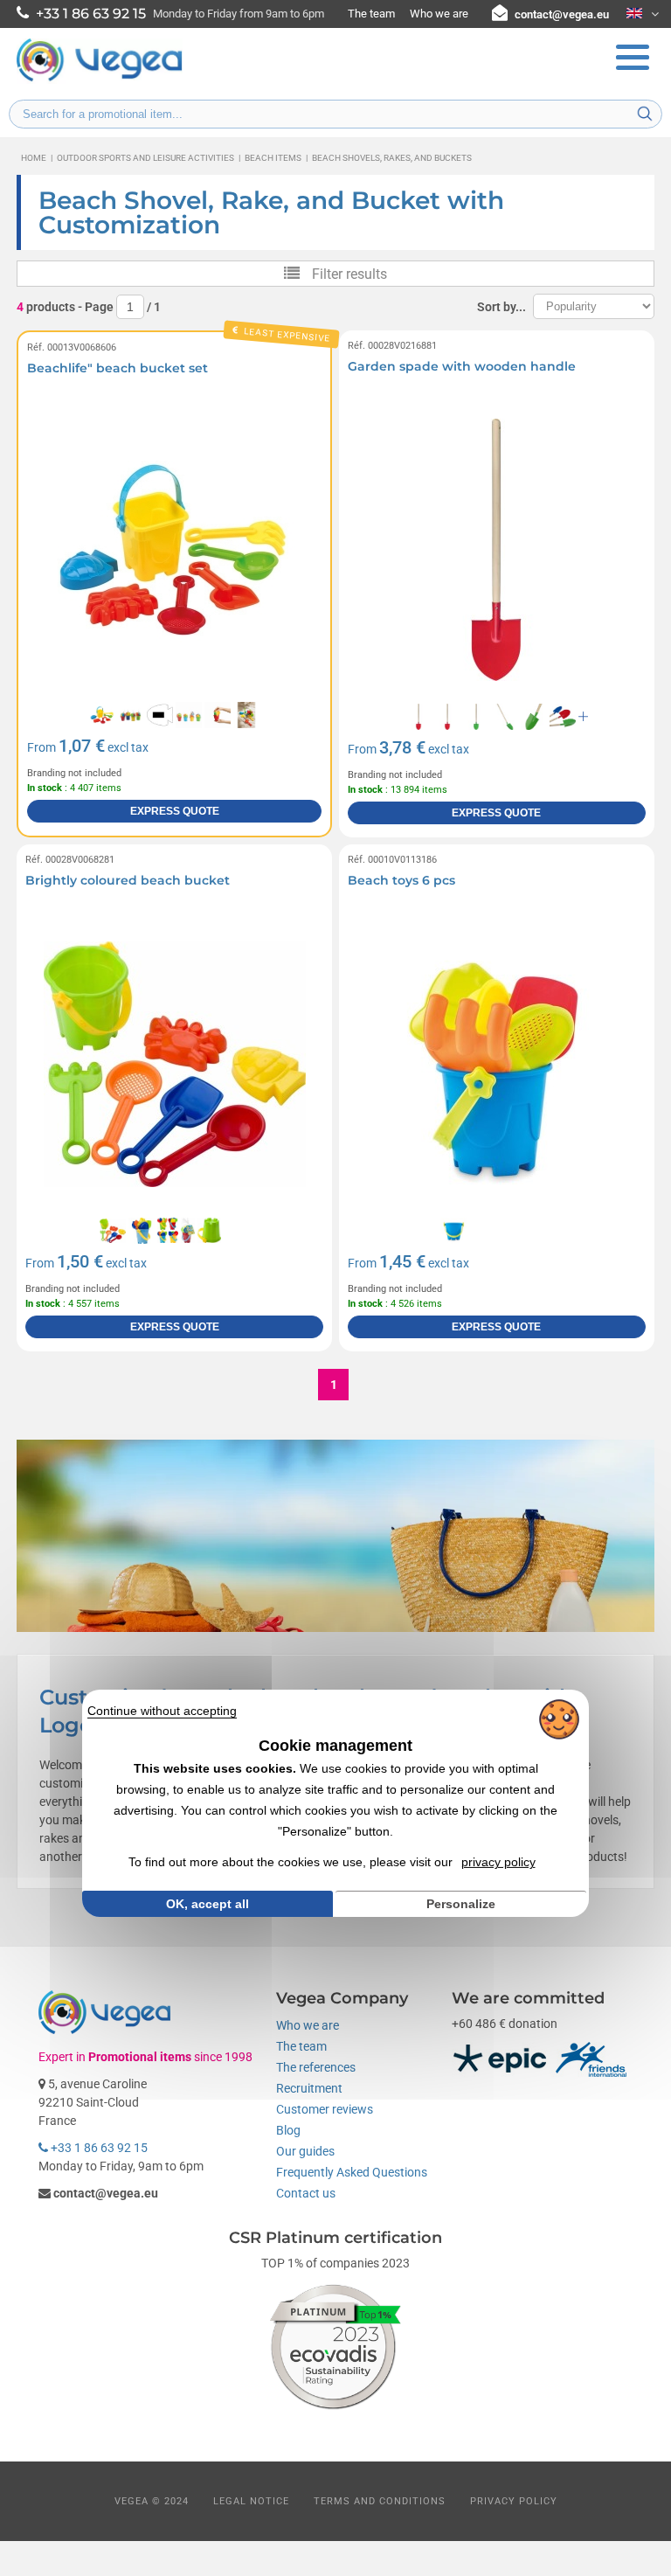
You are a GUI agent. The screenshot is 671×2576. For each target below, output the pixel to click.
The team (371, 14)
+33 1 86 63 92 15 (98, 2148)
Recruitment (309, 2088)
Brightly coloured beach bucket (128, 880)
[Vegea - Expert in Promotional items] (100, 80)
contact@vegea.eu (562, 14)
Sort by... (502, 307)
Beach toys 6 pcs (401, 880)
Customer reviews (325, 2109)
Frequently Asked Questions (352, 2172)
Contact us (306, 2193)
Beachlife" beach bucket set (118, 368)
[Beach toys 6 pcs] (497, 1064)
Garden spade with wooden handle (462, 366)
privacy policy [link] (498, 1862)
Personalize (461, 1904)
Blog (288, 2130)
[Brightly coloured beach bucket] (174, 1064)
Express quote (175, 811)
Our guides (305, 2151)
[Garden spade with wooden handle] (497, 550)
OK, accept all (208, 1904)
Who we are (439, 14)
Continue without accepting (162, 1711)
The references (316, 2067)
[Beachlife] (174, 550)
